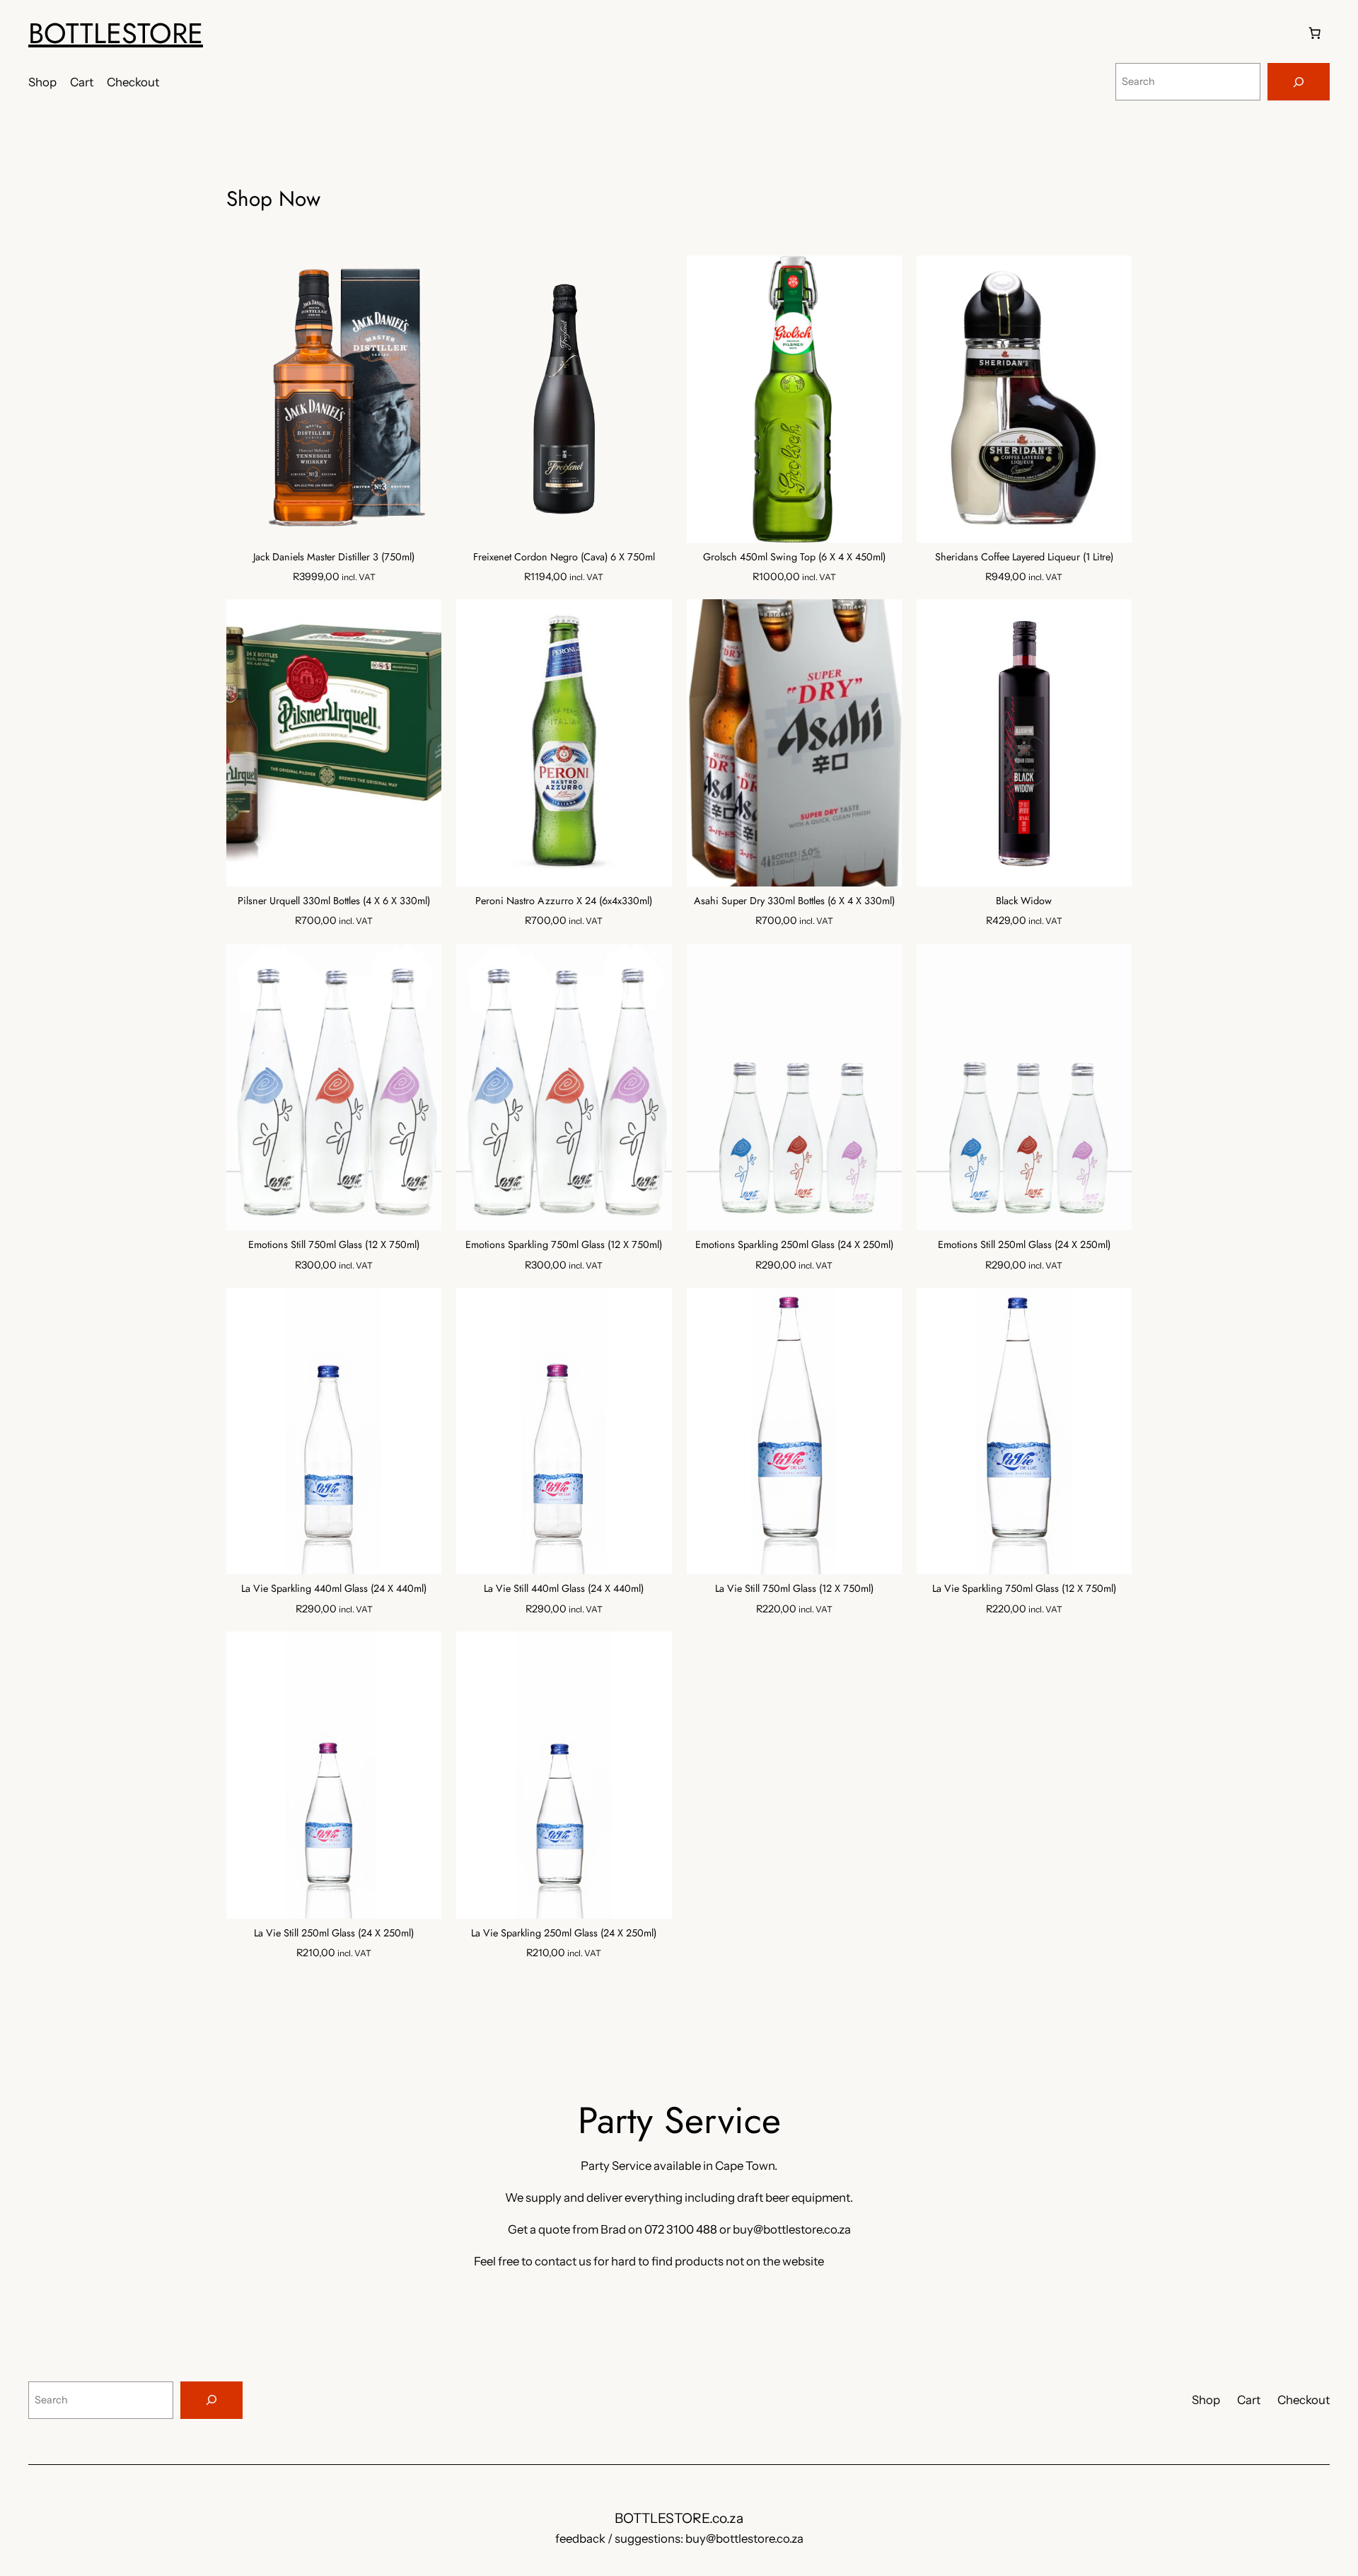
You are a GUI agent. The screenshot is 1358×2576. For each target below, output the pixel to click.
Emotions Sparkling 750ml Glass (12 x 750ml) (564, 1245)
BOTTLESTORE (116, 33)
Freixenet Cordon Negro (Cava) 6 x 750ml (564, 557)
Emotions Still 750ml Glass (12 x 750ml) (334, 1245)
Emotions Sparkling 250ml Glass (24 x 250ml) (794, 1245)
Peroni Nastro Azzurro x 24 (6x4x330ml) (564, 901)
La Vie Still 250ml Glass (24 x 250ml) (334, 1933)
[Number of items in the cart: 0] (1315, 33)
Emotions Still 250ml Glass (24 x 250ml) (1024, 1245)
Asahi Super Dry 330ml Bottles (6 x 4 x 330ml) (794, 901)
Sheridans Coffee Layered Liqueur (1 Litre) (1024, 557)
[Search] (1299, 82)
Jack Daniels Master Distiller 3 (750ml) (334, 557)
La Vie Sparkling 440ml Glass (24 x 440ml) (334, 1589)
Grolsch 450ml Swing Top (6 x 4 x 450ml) (794, 557)
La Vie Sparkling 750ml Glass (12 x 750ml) (1024, 1589)
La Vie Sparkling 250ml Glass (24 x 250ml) (564, 1933)
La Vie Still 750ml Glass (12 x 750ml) (794, 1589)
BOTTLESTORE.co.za (679, 2518)
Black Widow (1024, 901)
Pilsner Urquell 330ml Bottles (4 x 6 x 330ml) (334, 901)
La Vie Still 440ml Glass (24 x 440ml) (564, 1589)
